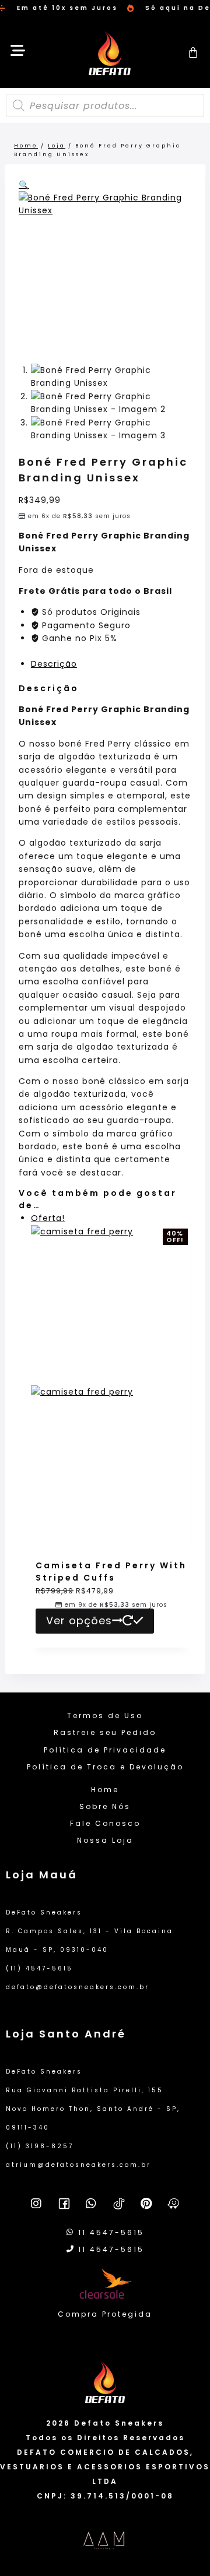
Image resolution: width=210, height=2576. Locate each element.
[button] (24, 185)
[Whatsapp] (92, 2204)
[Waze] (174, 2204)
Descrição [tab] (54, 664)
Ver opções (79, 1620)
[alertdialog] (105, 8)
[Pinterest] (146, 2204)
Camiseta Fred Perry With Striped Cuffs (111, 1572)
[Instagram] (37, 2204)
